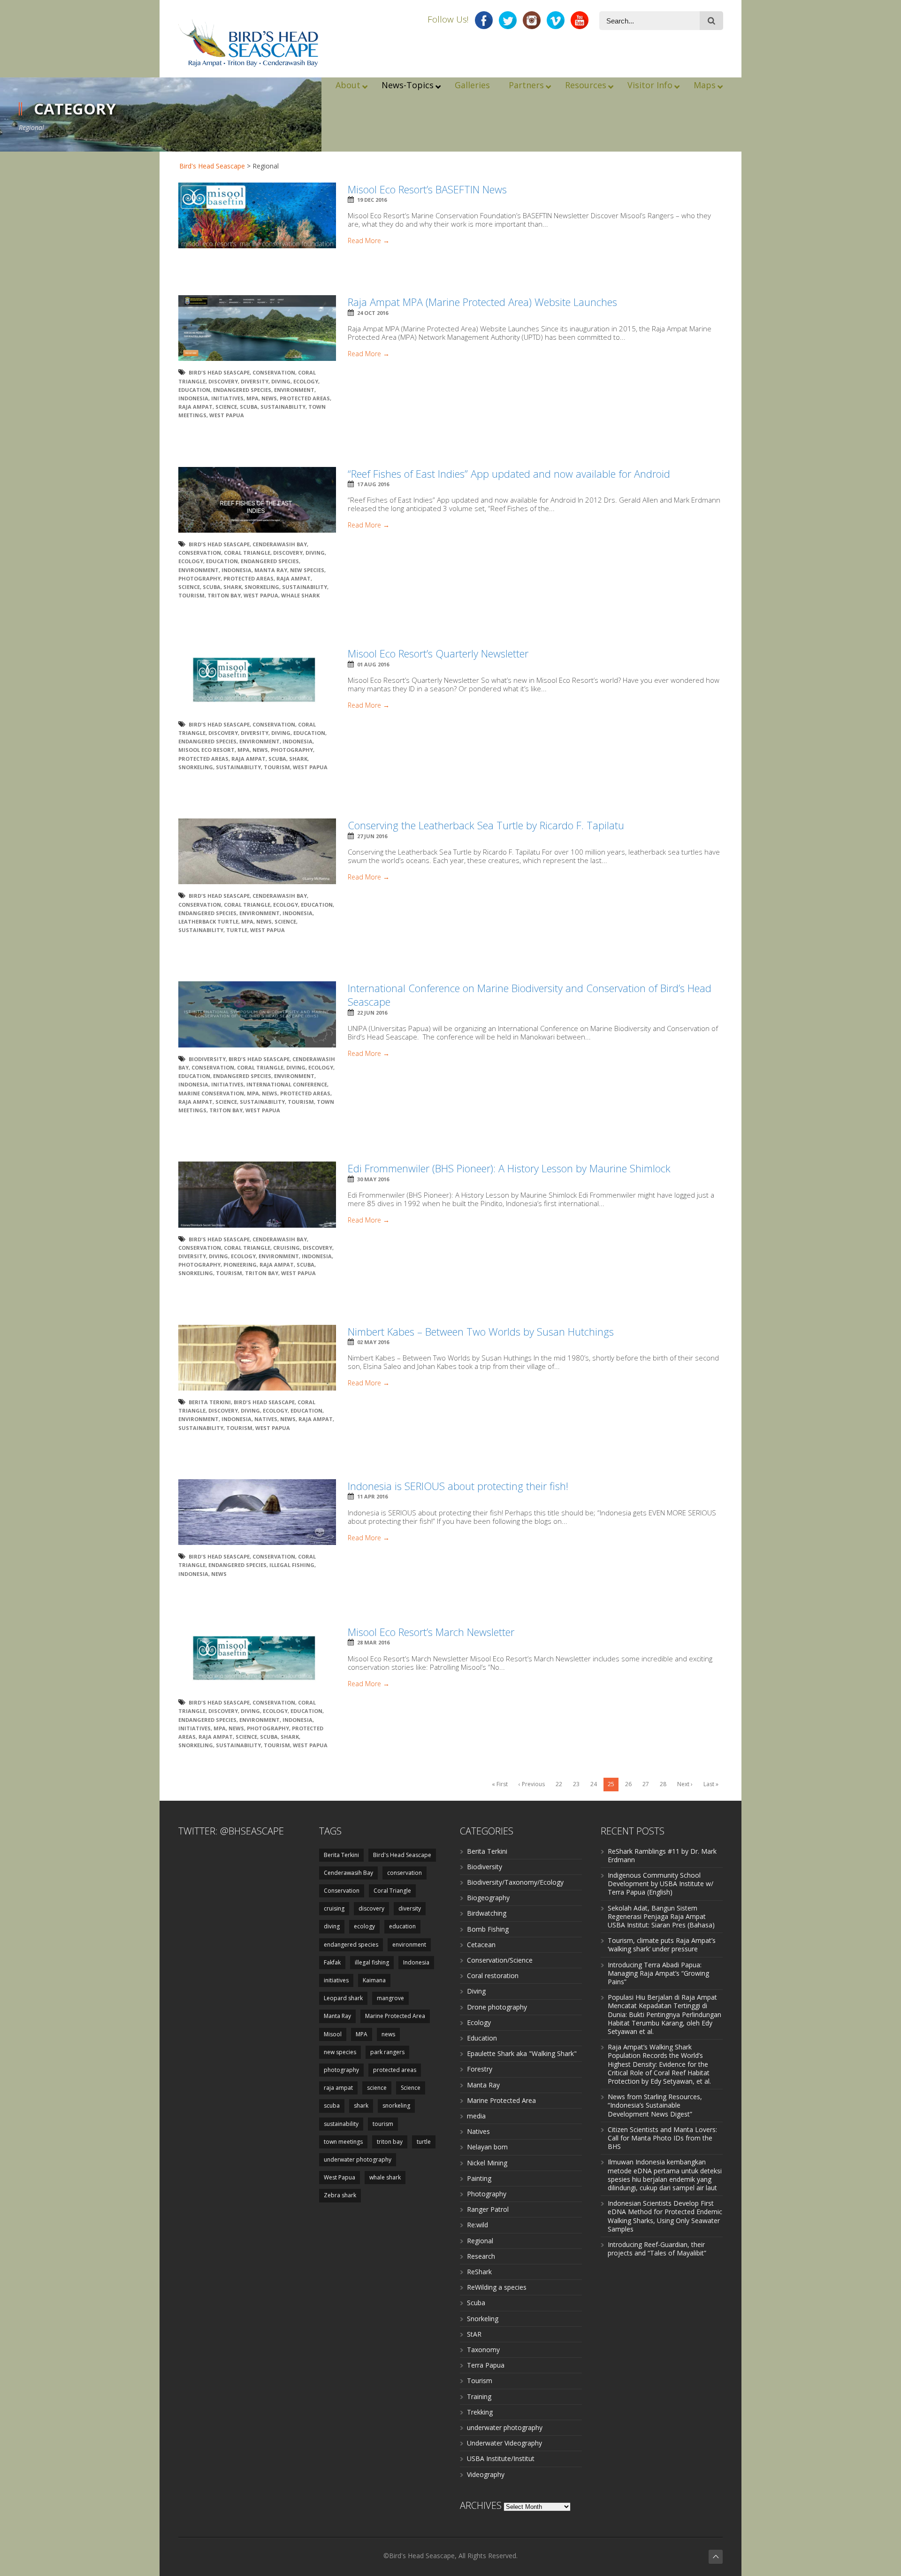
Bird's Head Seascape (212, 166)
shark (233, 587)
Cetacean (481, 1945)
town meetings (343, 2142)
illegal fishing (292, 1565)
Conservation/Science (500, 1960)
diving (281, 381)
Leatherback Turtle (208, 921)
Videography (486, 2474)
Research (481, 2256)
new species (307, 570)
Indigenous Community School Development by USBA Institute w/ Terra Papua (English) (660, 1884)
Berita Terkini (210, 1402)
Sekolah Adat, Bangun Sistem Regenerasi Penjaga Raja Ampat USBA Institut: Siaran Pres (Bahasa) (661, 1916)
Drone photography (497, 2007)
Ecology (479, 2022)
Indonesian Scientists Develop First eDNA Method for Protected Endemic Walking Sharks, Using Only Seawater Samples (665, 2216)
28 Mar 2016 (373, 1642)
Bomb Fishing (488, 1929)
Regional (480, 2241)
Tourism (480, 2381)
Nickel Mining (487, 2163)
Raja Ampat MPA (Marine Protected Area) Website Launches (482, 302)
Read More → (369, 241)
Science (226, 407)
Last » (711, 1784)
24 (594, 1784)
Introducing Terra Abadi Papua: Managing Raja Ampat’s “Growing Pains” (658, 1973)
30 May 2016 (373, 1179)
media (476, 2116)
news (269, 398)
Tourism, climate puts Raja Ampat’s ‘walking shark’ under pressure (662, 1945)
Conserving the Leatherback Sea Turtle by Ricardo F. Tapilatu (486, 825)
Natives (478, 2131)
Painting (479, 2178)
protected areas (305, 398)
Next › (685, 1784)
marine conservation (211, 1093)
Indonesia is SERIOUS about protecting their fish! (458, 1486)
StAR (474, 2334)
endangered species (242, 390)
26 (628, 1784)
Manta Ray (271, 570)
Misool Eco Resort (206, 750)
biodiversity (207, 1059)
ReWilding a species (497, 2287)
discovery (223, 381)
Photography (487, 2194)
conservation (405, 1873)
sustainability (283, 407)
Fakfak (332, 1962)
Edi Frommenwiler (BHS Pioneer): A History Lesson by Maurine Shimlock (509, 1168)
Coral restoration (493, 1976)
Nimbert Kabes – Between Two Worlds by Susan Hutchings (481, 1331)
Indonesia (193, 398)
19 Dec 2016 (372, 200)
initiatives (227, 398)
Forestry (480, 2069)
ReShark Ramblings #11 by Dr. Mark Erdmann (662, 1855)
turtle (237, 930)
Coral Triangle (247, 553)
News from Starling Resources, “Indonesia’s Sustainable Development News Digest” (655, 2105)
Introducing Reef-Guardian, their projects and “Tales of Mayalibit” (657, 2249)
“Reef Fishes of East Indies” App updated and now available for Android (509, 474)
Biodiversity (485, 1867)
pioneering (240, 1265)
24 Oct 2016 (373, 313)
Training (479, 2396)
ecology (306, 381)
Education (482, 2038)
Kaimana (374, 1980)
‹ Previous (532, 1784)
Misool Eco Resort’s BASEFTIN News (427, 189)
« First (500, 1784)
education (194, 390)
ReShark (479, 2272)
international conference (287, 1084)
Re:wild (477, 2225)
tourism (191, 595)
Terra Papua (486, 2365)
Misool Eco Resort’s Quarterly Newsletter (438, 653)
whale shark (300, 595)
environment (294, 390)
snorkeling (262, 587)
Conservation (274, 372)
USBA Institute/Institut (501, 2458)
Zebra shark (340, 2195)
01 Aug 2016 (373, 664)
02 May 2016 (373, 1342)
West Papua (227, 415)
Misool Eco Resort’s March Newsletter (431, 1632)
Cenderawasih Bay (280, 544)
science (377, 2088)
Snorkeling (483, 2319)
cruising (286, 1248)
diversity (255, 381)
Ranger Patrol (488, 2209)
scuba (249, 407)
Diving (476, 1991)
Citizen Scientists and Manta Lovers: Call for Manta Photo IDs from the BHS (662, 2138)
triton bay (224, 595)
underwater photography (358, 2159)
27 (646, 1784)
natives (266, 1419)
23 (576, 1784)
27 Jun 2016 (372, 836)
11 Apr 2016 (372, 1496)
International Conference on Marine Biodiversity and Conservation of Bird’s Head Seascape (530, 995)
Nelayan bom (487, 2147)
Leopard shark (343, 1998)
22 (559, 1784)
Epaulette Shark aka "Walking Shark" (522, 2053)
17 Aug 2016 (373, 484)
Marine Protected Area (395, 2016)
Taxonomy (483, 2350)
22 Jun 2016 (372, 1013)
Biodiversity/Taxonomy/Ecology (515, 1882)
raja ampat (195, 407)
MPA (252, 398)
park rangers (387, 2052)
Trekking (480, 2412)
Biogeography (488, 1898)
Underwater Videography (504, 2443)
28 (663, 1784)
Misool (333, 2034)
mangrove (390, 1998)
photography (199, 578)
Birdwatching (487, 1913)
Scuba (476, 2303)
